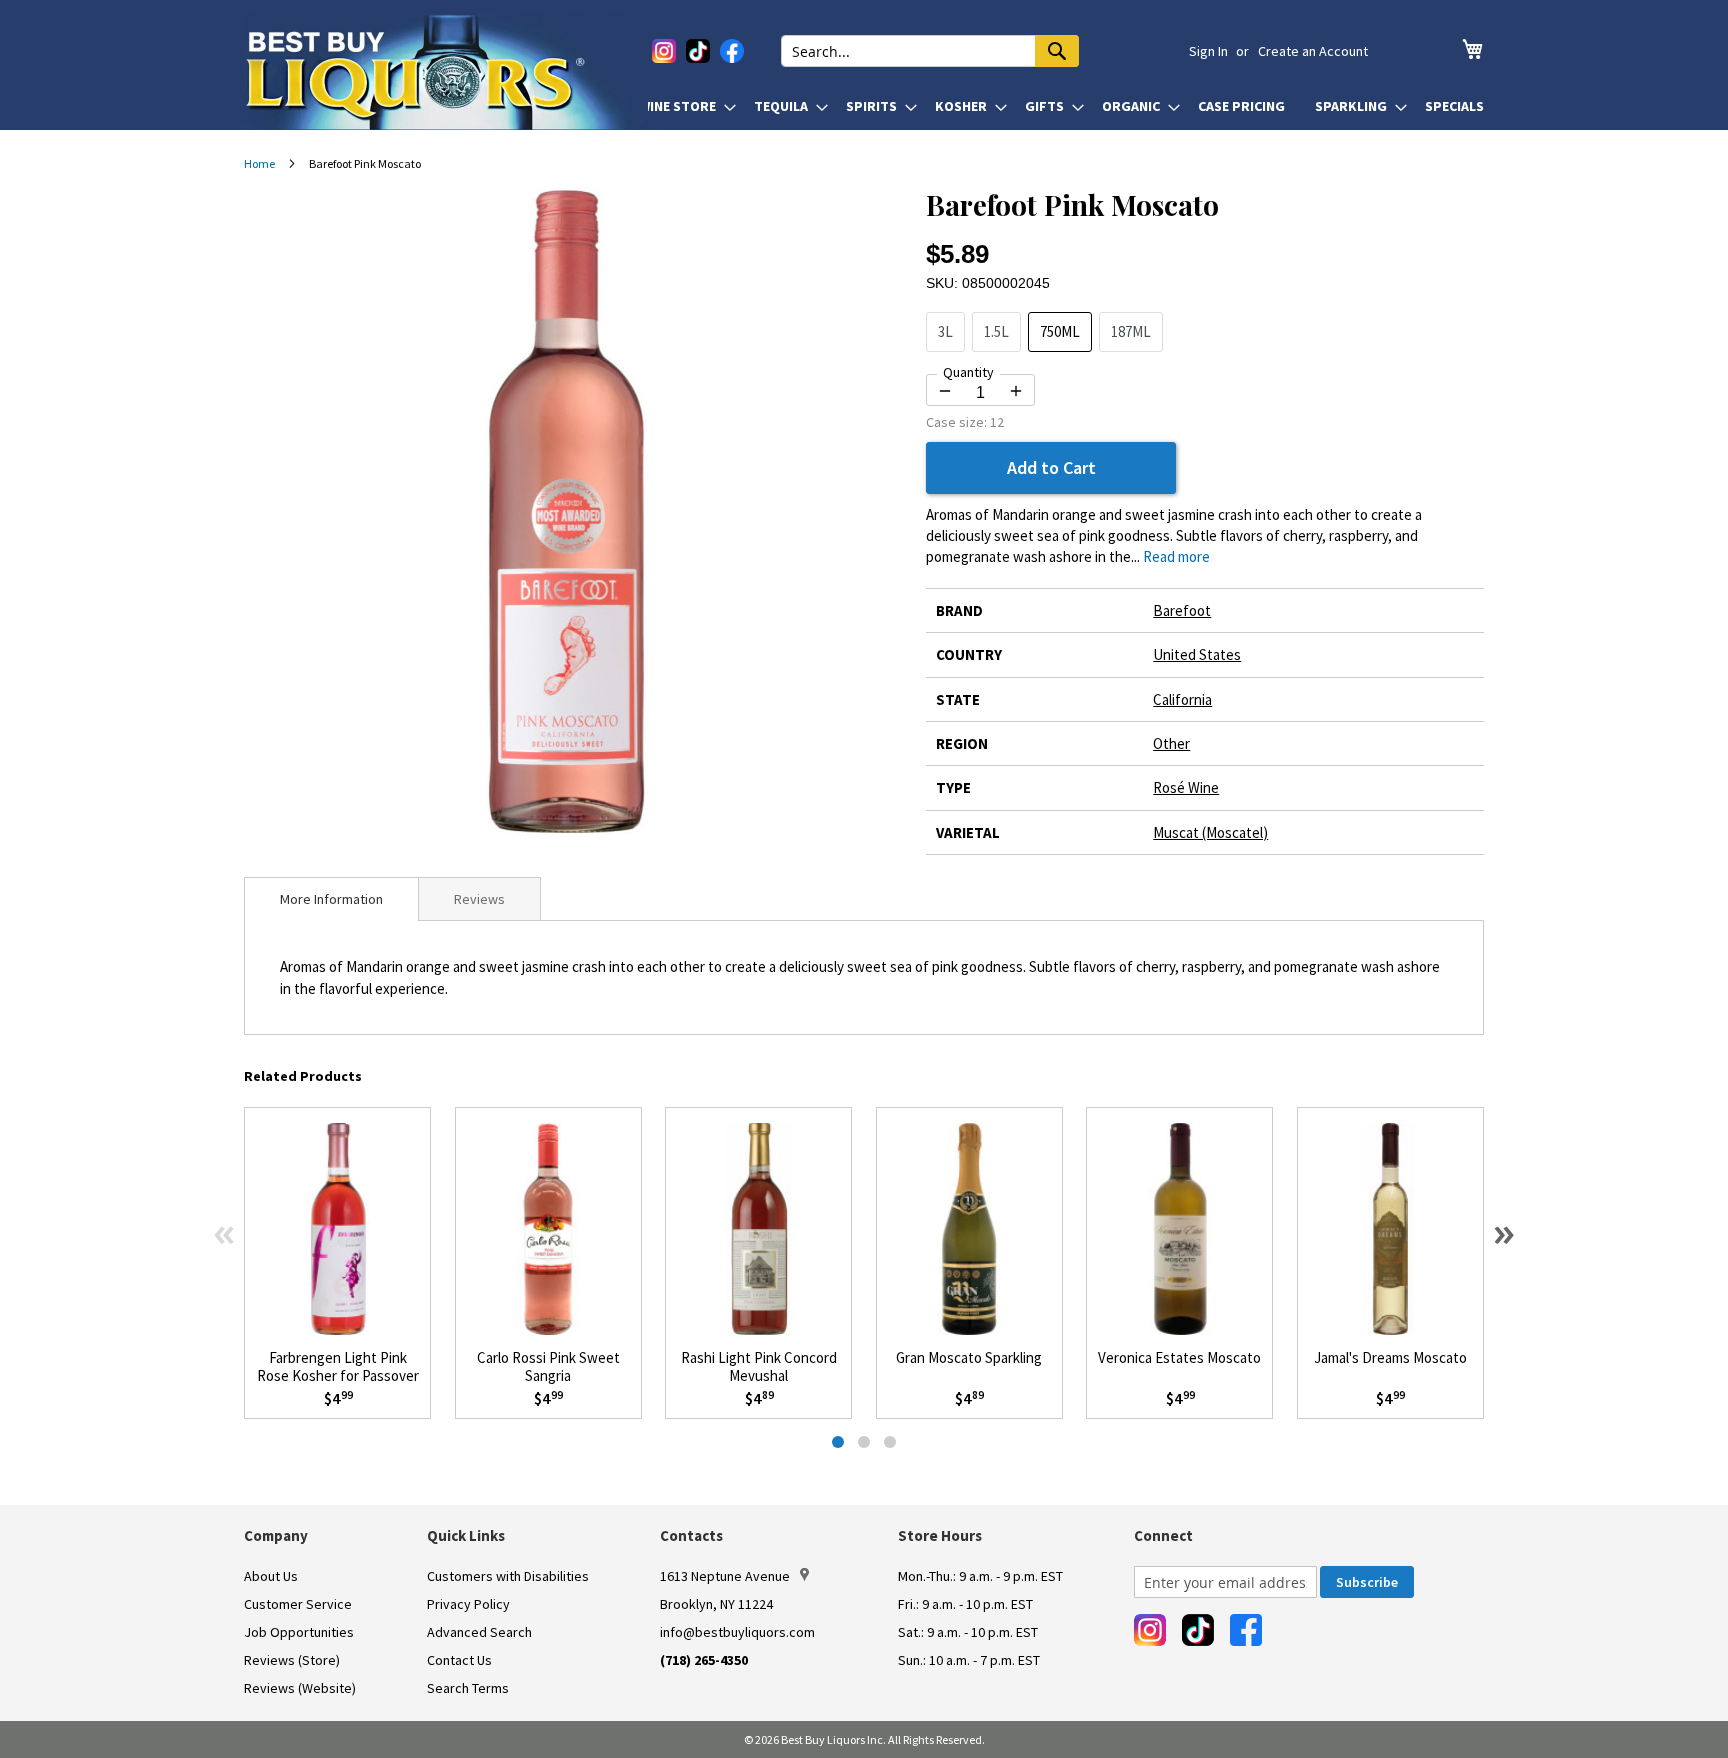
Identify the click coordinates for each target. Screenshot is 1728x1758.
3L (945, 331)
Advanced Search (479, 1632)
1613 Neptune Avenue (725, 1576)
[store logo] (446, 72)
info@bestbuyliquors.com (737, 1632)
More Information (331, 899)
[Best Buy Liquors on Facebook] (732, 51)
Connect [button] (1163, 1535)
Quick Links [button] (466, 1535)
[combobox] (930, 51)
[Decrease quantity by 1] (945, 391)
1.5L (996, 331)
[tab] (331, 899)
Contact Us (459, 1660)
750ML (1060, 331)
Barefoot (1182, 610)
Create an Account (1313, 51)
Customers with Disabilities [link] (508, 1576)
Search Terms (468, 1688)
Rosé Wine (1186, 787)
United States (1197, 654)
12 (997, 422)
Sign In (1208, 51)
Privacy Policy (468, 1604)
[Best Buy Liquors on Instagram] (664, 51)
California (1182, 699)
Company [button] (276, 1535)
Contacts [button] (691, 1535)
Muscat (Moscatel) (1210, 832)
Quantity (968, 372)
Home (259, 163)
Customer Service (298, 1604)
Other (1171, 743)
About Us (271, 1576)
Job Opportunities (299, 1632)
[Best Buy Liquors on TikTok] (698, 51)
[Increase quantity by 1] (1016, 391)
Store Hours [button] (940, 1535)
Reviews (479, 899)
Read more (1176, 556)
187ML (1131, 331)
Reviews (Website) (300, 1688)
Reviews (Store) (292, 1660)
